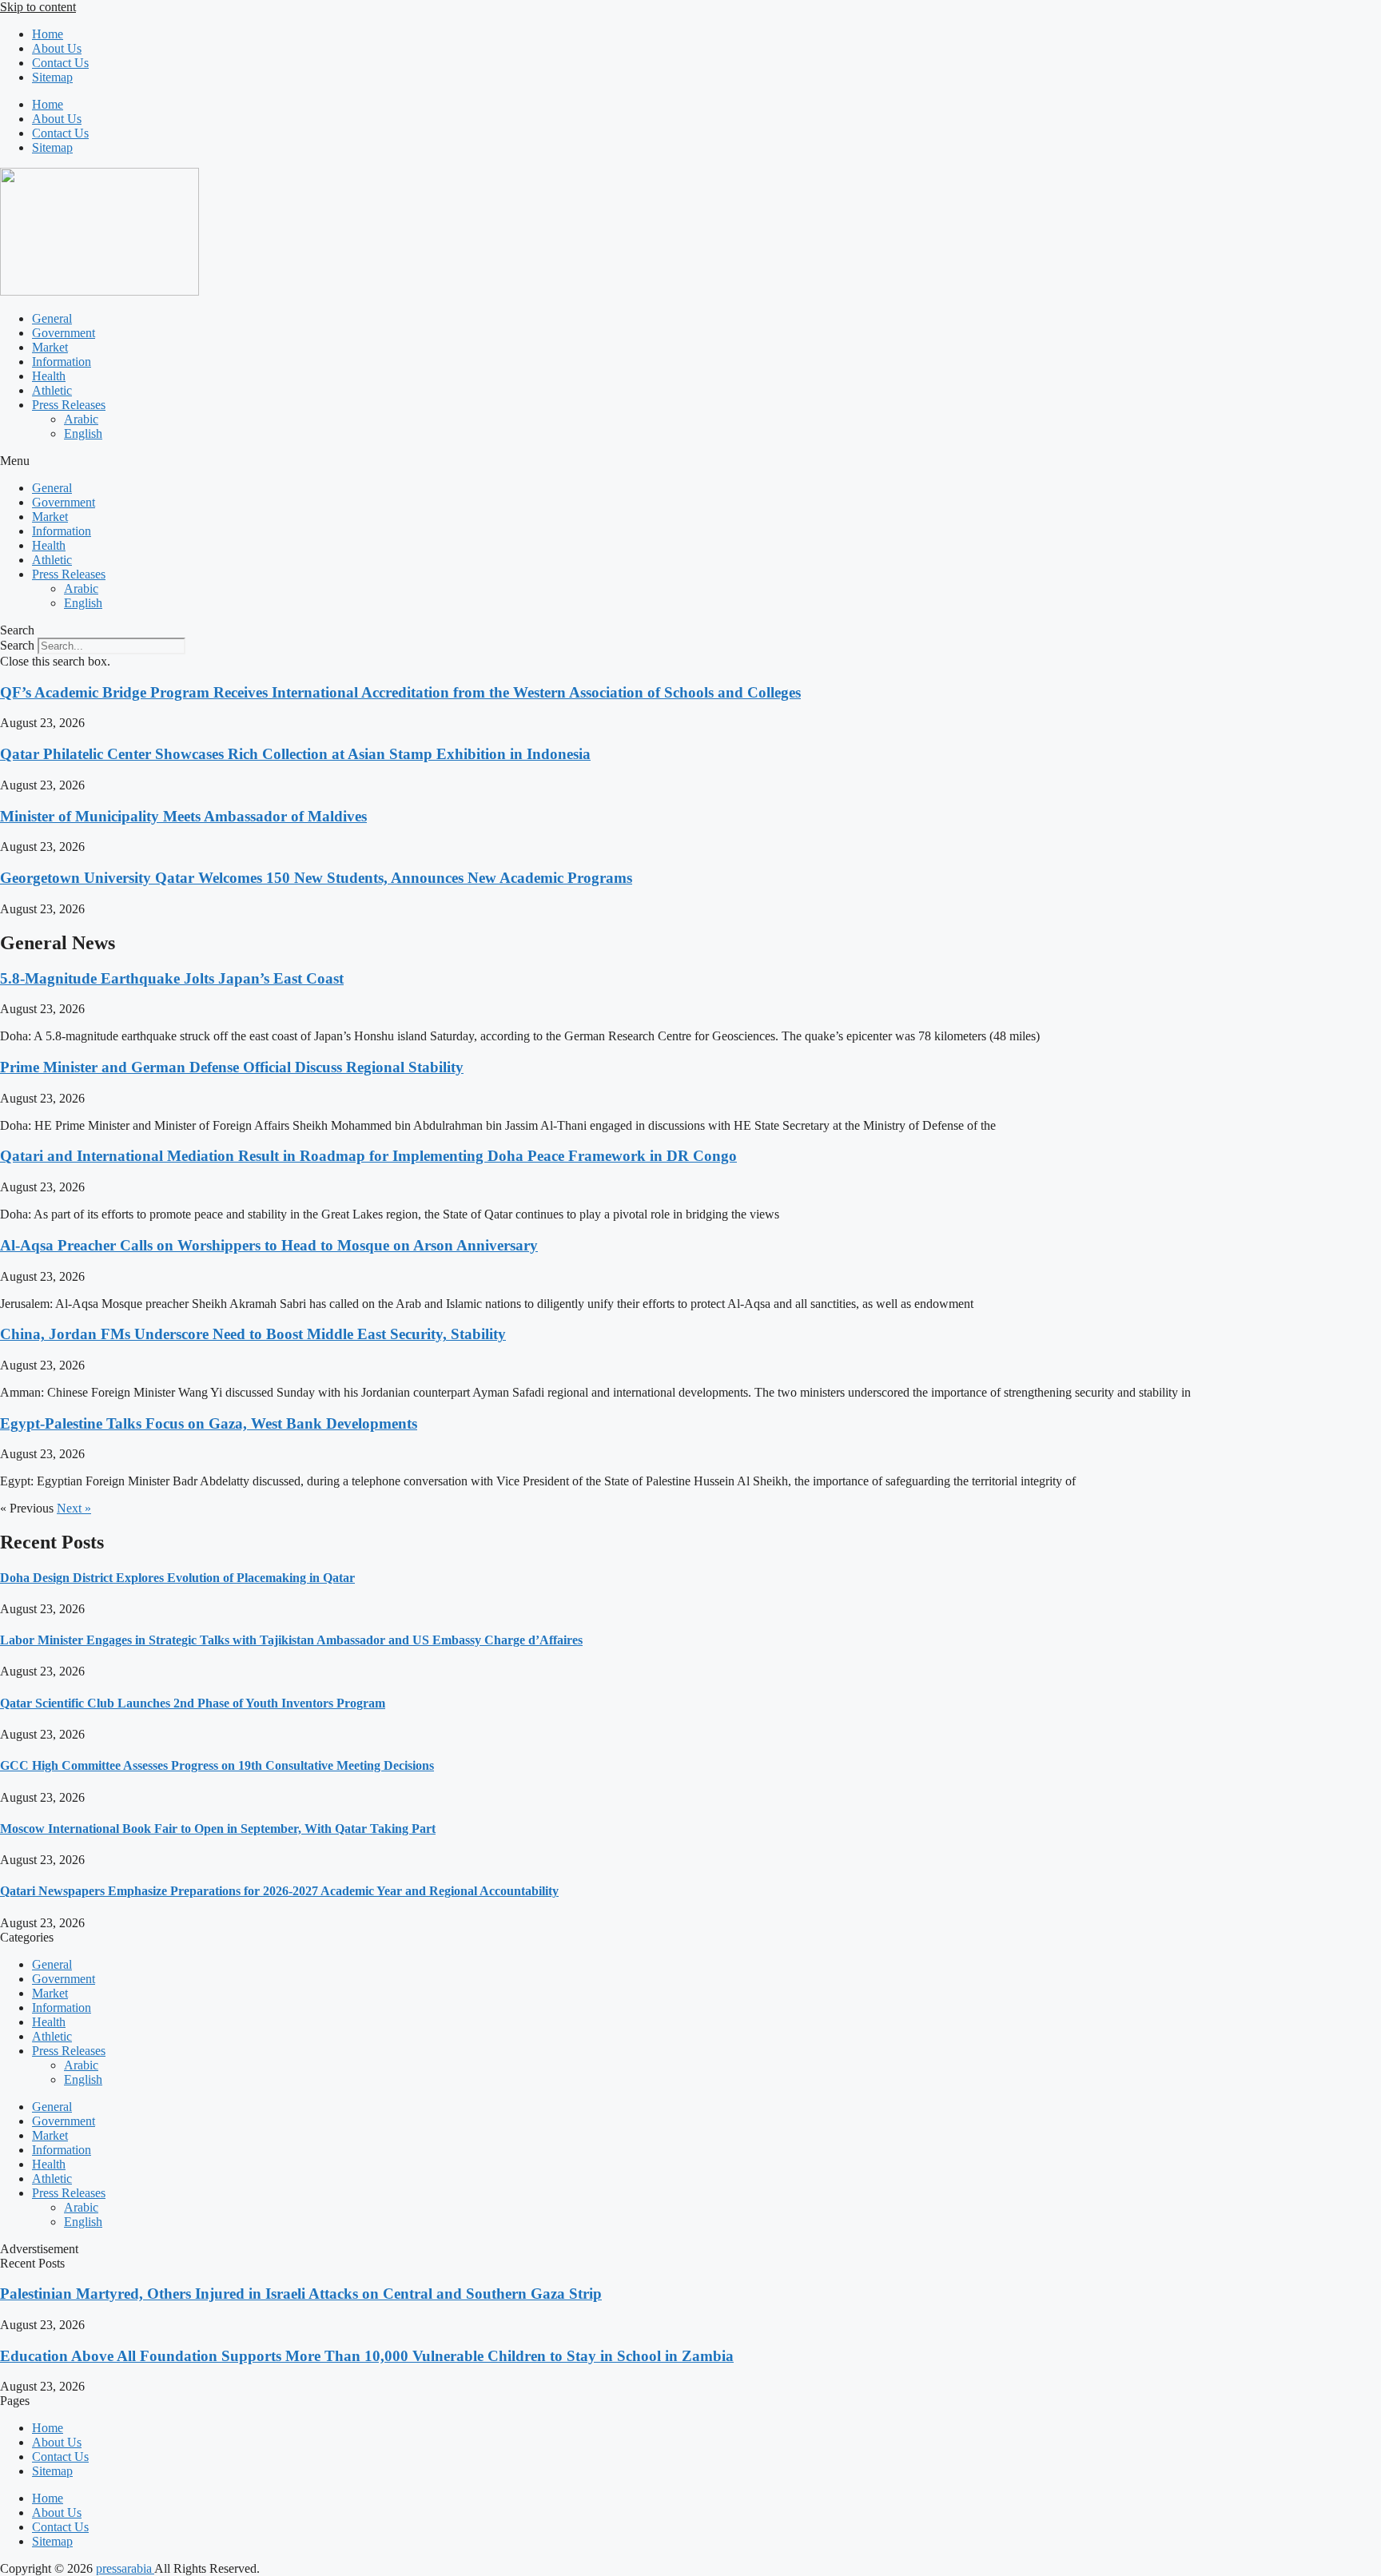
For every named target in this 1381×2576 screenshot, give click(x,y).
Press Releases (69, 405)
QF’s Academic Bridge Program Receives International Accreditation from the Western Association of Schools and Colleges (400, 692)
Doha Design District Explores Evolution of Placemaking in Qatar (177, 1578)
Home (48, 34)
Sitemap (52, 77)
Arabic (81, 419)
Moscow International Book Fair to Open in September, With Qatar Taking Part (218, 1829)
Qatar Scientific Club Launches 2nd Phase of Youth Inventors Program (193, 1703)
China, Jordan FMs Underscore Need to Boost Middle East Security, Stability (253, 1334)
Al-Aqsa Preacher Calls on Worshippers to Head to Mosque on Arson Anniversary (269, 1245)
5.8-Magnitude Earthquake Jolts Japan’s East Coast (172, 978)
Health (49, 376)
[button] (690, 461)
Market (50, 347)
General (52, 318)
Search (17, 645)
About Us (57, 48)
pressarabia (125, 2568)
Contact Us (60, 63)
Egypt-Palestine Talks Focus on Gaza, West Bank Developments (209, 1423)
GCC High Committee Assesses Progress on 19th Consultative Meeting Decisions (217, 1765)
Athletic (52, 390)
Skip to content (38, 7)
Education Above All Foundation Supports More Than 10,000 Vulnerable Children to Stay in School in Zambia (367, 2356)
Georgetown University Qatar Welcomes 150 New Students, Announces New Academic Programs (316, 878)
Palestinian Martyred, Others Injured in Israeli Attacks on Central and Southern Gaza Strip (301, 2294)
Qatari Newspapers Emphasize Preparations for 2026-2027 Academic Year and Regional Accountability (279, 1891)
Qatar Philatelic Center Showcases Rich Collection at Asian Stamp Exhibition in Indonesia (295, 754)
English (83, 433)
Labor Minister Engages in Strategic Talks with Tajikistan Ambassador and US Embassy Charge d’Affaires (291, 1640)
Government (64, 333)
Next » (74, 1508)
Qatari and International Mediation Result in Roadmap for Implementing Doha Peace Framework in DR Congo (368, 1156)
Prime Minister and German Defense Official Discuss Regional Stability (232, 1067)
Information (62, 362)
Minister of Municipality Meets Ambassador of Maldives (183, 816)
